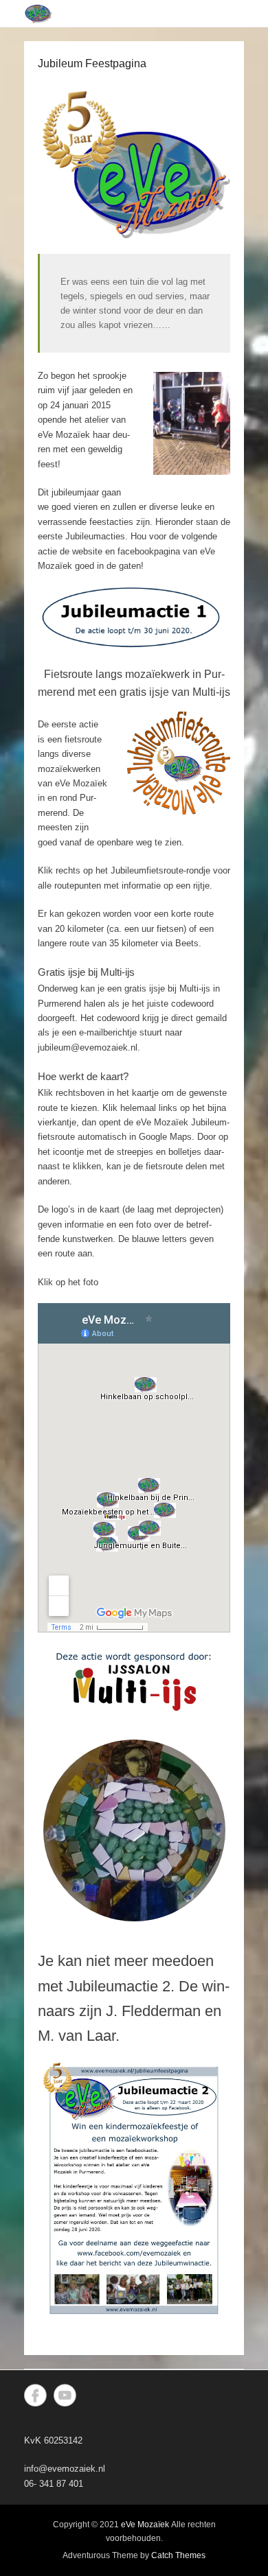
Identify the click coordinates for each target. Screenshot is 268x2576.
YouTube (65, 2395)
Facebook (35, 2395)
